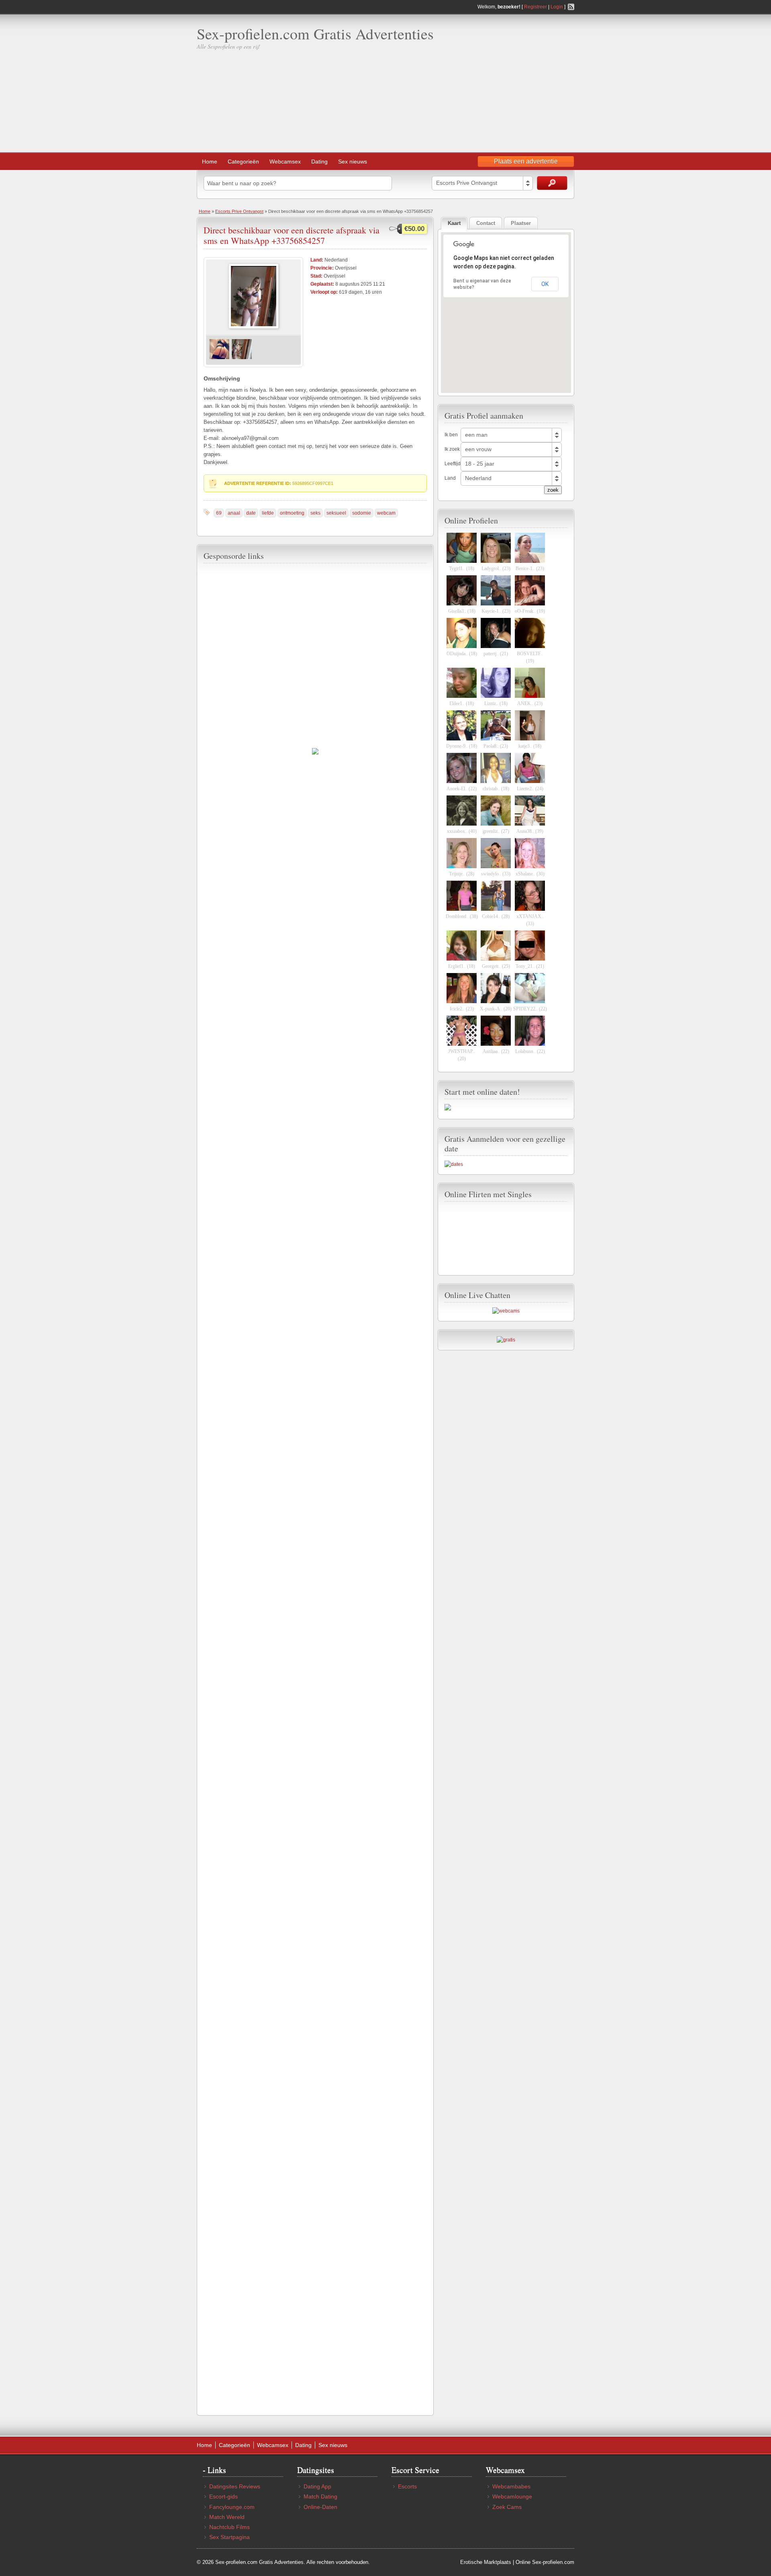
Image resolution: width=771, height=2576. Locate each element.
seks (315, 513)
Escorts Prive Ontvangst (239, 211)
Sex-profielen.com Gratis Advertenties (315, 34)
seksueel (336, 513)
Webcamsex (285, 162)
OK (545, 284)
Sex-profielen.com (553, 2562)
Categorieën (243, 162)
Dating (319, 162)
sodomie (362, 513)
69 (219, 513)
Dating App (317, 2486)
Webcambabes (511, 2486)
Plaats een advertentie (526, 161)
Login (557, 7)
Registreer (535, 7)
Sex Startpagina (229, 2537)
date (251, 513)
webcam (386, 513)
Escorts (407, 2486)
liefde (268, 513)
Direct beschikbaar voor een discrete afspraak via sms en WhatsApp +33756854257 (292, 235)
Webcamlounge (512, 2496)
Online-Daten (320, 2507)
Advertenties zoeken (552, 183)
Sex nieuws (353, 162)
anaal (234, 513)
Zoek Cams (507, 2507)
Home (210, 162)
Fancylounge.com (232, 2507)
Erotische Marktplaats (486, 2562)
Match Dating (320, 2496)
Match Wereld (227, 2517)
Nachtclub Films (229, 2527)
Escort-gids (223, 2496)
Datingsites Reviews (235, 2486)
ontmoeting (292, 513)
